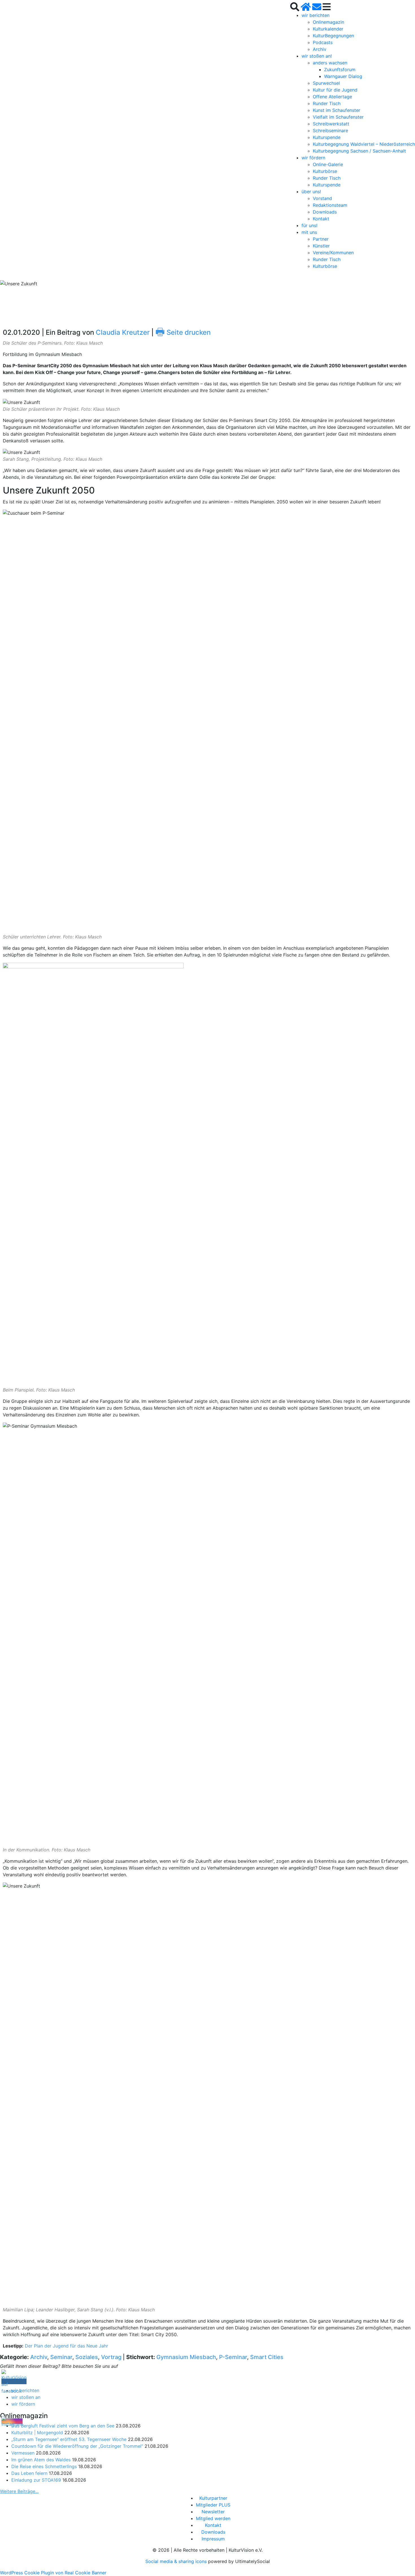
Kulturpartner (213, 2498)
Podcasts (323, 42)
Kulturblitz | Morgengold (37, 2432)
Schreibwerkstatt (331, 124)
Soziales (87, 2357)
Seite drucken (183, 332)
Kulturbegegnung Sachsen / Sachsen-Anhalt (359, 151)
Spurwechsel (326, 83)
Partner (321, 239)
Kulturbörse (325, 171)
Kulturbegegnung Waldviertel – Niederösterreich (364, 144)
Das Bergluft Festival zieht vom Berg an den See (63, 2426)
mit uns (309, 232)
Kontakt (321, 219)
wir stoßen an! (317, 56)
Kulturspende (327, 137)
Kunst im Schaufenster (337, 110)
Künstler (321, 246)
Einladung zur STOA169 (36, 2480)
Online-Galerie (328, 164)
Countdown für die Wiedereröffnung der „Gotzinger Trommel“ (77, 2446)
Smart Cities (267, 2357)
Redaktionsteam (330, 205)
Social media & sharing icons (177, 2561)
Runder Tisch (327, 103)
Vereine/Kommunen (333, 253)
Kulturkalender (328, 29)
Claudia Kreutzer (123, 332)
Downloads (325, 212)
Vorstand (322, 198)
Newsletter (213, 2512)
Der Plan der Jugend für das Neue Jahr (66, 2346)
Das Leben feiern (29, 2473)
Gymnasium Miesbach (186, 2357)
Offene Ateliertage (332, 97)
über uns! (311, 192)
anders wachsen (330, 63)
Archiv (320, 49)
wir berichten (315, 15)
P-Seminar (233, 2357)
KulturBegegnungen (333, 36)
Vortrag (111, 2357)
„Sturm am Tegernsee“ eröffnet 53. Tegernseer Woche (69, 2439)
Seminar (61, 2357)
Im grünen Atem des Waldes (41, 2460)
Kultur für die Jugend (335, 90)
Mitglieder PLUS (213, 2505)
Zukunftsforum (340, 69)
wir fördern (313, 158)
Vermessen (23, 2453)
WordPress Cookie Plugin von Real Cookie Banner (53, 2573)
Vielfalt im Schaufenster (338, 117)
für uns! (309, 225)
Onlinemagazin (328, 22)
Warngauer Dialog (343, 76)
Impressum (213, 2539)
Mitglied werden (213, 2518)
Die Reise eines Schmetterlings (44, 2466)
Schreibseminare (330, 131)
